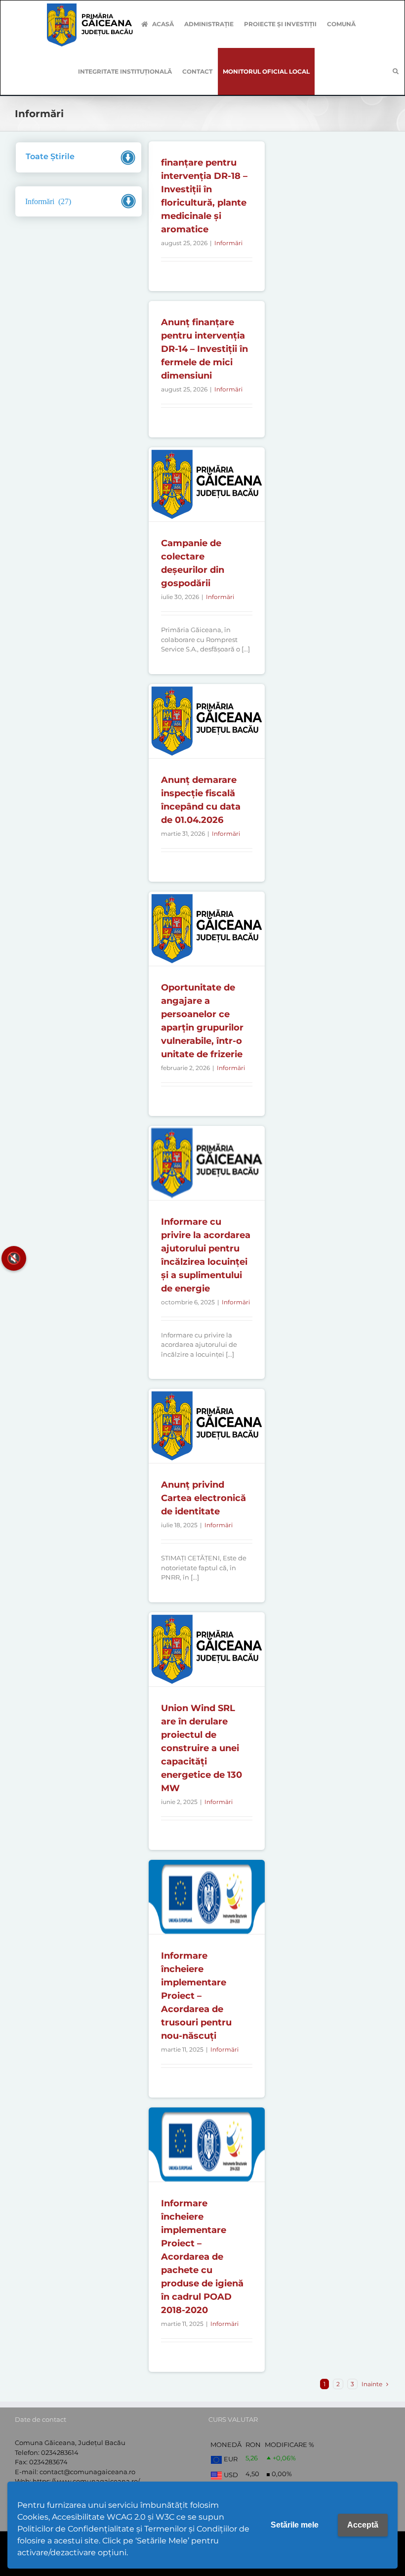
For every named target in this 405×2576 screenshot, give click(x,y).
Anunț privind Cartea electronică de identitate (203, 1498)
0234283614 (60, 2452)
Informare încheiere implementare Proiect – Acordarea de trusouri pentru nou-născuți (196, 1996)
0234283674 (48, 2462)
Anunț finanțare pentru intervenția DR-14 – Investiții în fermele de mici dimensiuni (204, 349)
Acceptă (363, 2525)
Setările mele (295, 2525)
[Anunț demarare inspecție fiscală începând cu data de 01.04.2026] (206, 721)
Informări (228, 243)
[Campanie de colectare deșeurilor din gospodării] (206, 484)
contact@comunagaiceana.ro (87, 2472)
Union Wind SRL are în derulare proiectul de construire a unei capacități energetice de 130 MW (202, 1748)
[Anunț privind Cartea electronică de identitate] (206, 1426)
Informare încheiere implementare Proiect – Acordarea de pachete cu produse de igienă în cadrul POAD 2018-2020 (202, 2257)
